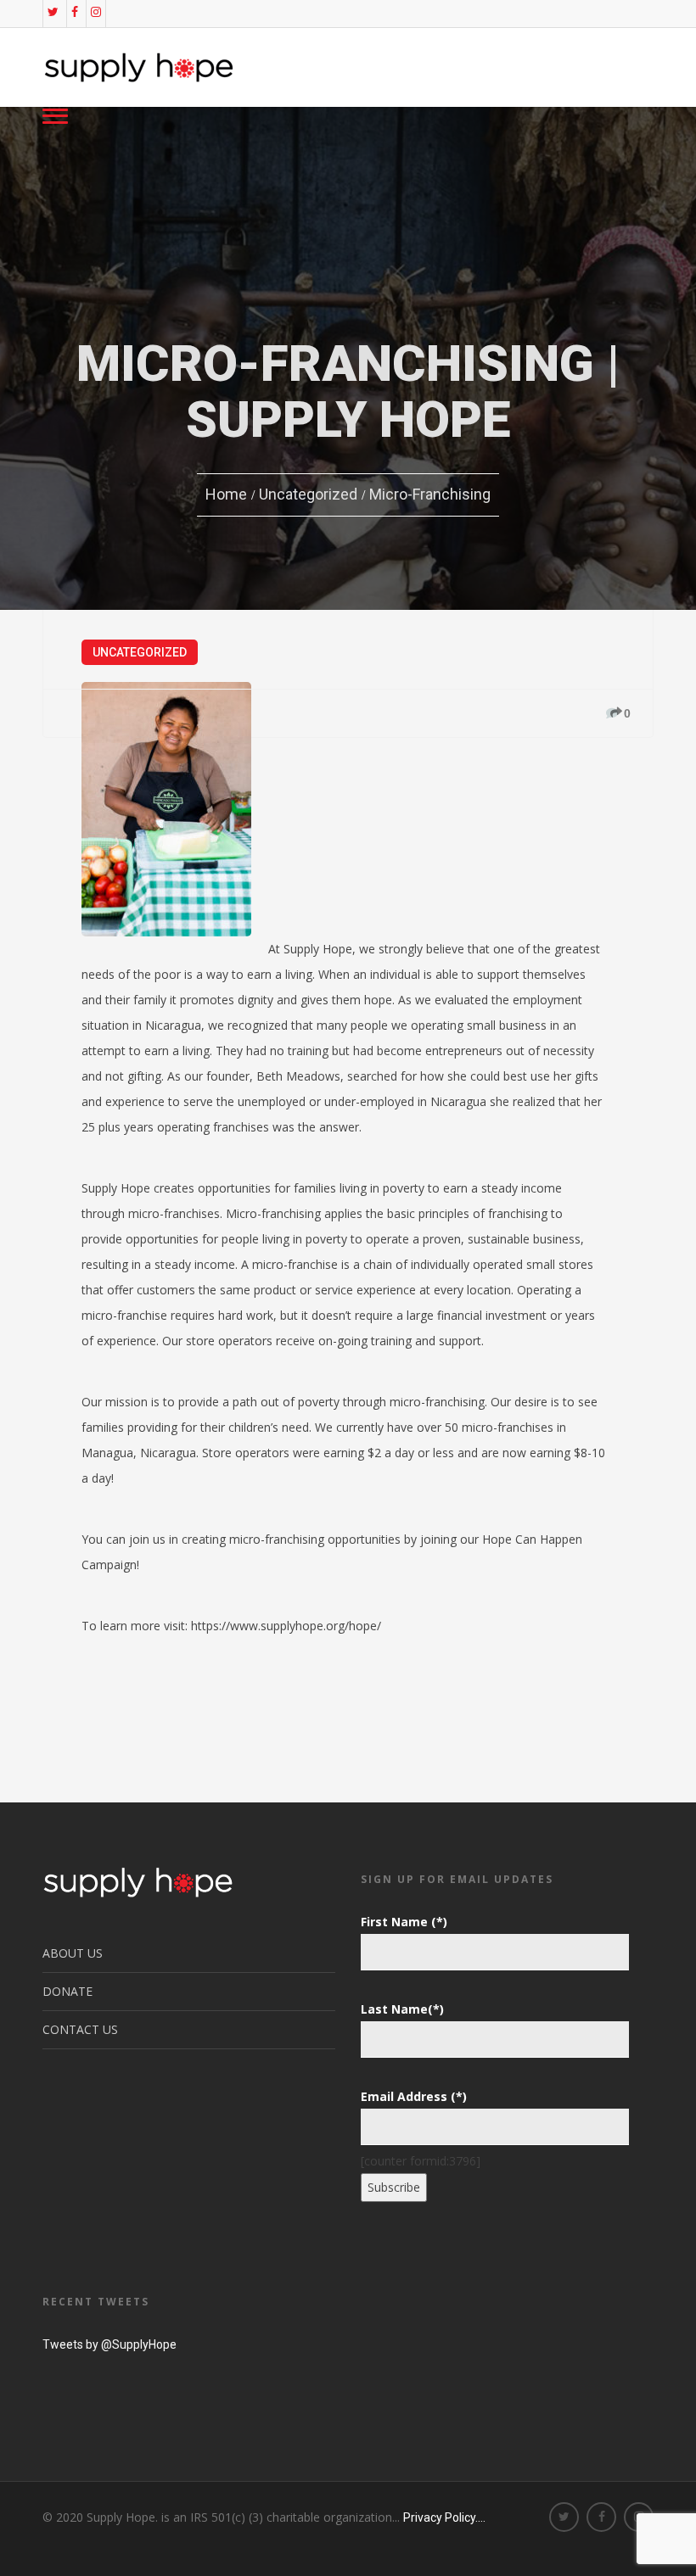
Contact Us (80, 2029)
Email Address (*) (414, 2096)
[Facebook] (75, 12)
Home (226, 494)
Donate (67, 1991)
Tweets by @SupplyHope (109, 2344)
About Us (73, 1953)
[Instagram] (96, 12)
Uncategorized (308, 494)
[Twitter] (53, 12)
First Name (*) (404, 1922)
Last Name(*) (402, 2009)
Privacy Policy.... (444, 2517)
